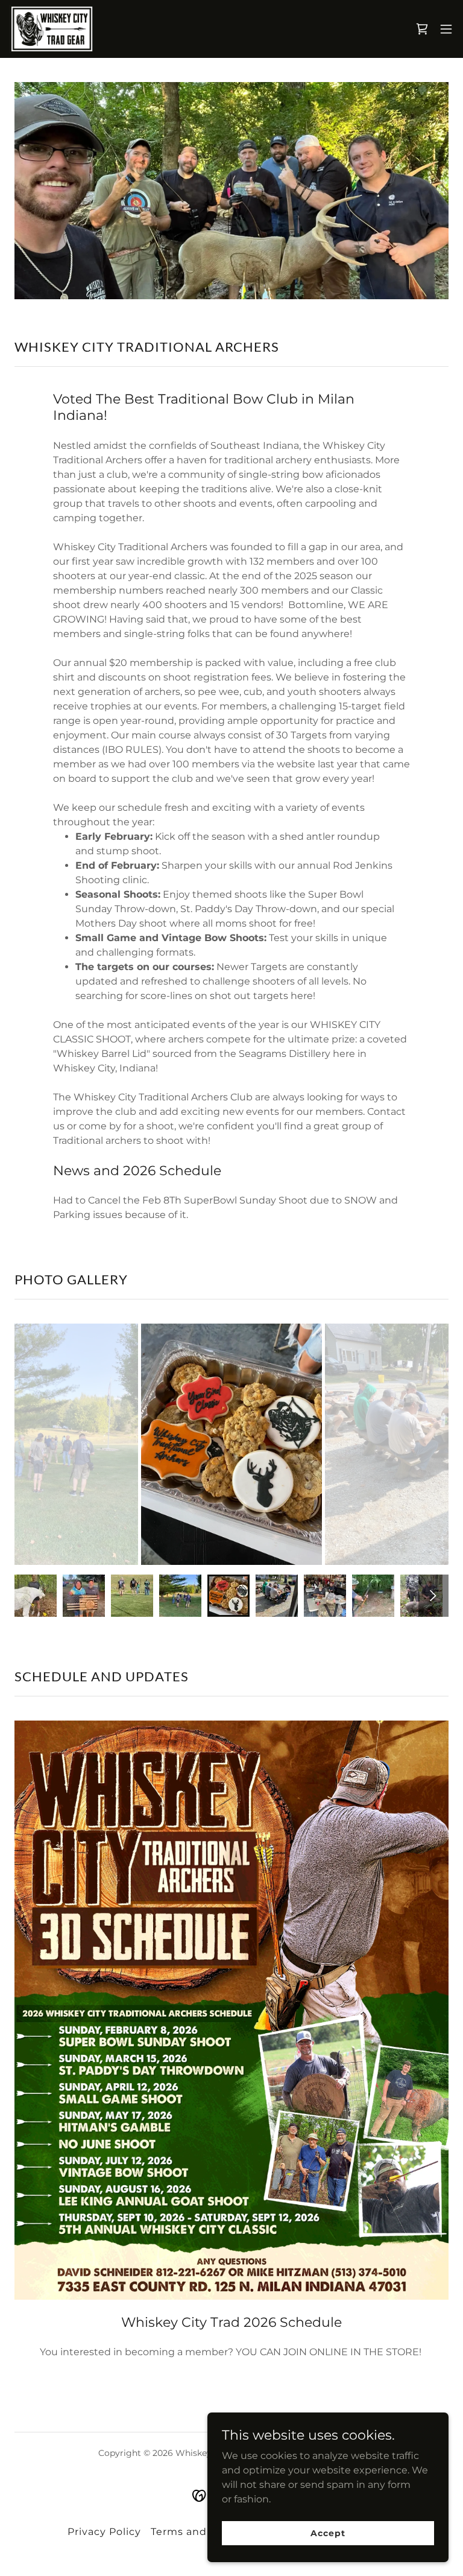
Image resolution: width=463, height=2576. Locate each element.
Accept (328, 2533)
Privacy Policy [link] (104, 2532)
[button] (446, 29)
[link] (52, 29)
